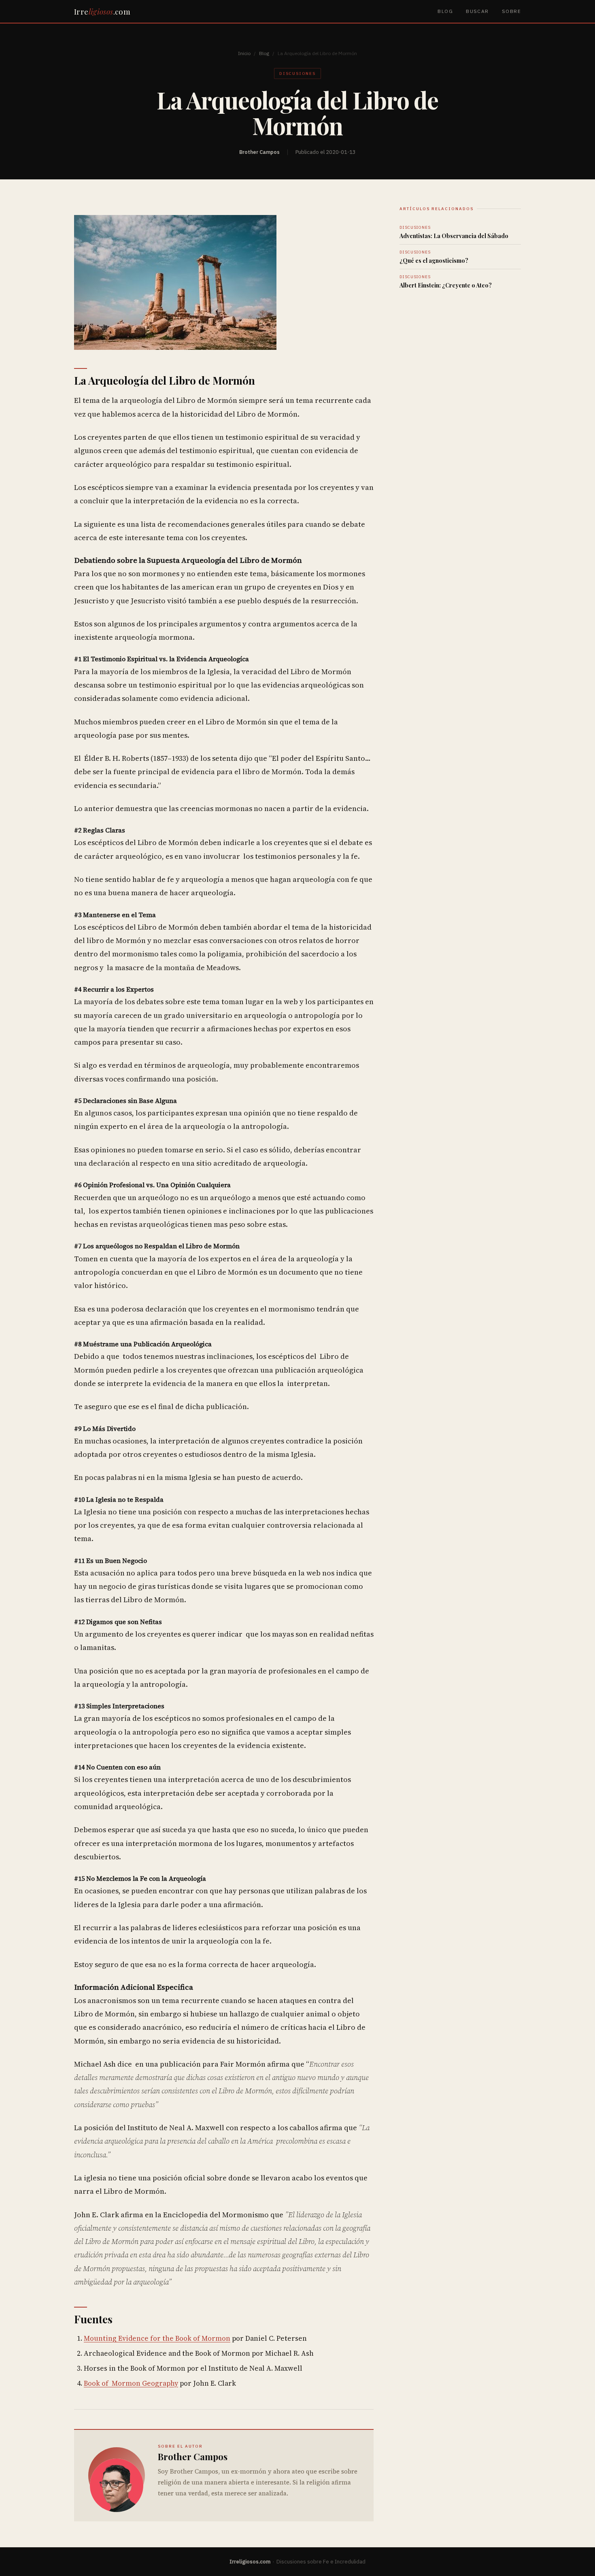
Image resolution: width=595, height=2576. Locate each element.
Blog (445, 11)
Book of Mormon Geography (131, 2383)
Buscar (477, 11)
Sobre (511, 11)
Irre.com (102, 11)
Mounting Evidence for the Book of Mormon (157, 2338)
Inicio (244, 53)
